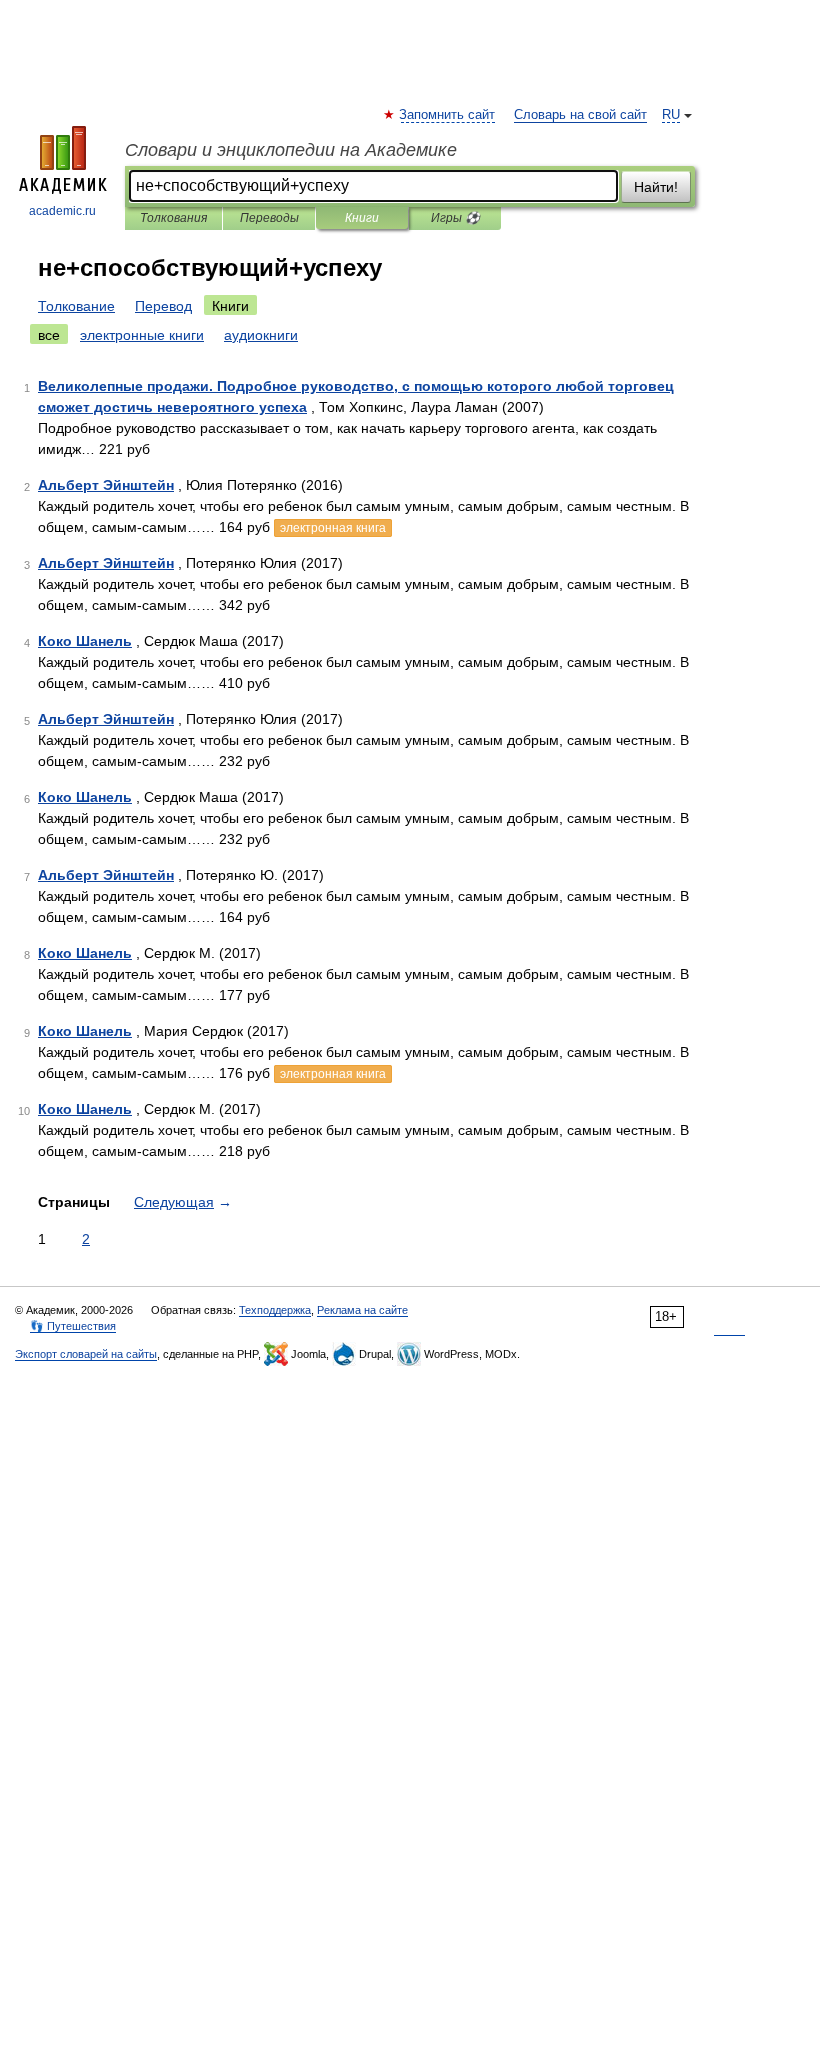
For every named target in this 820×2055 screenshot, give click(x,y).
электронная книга (333, 528)
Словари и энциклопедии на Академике (291, 150)
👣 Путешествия (73, 1326)
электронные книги (142, 335)
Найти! (656, 187)
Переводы (269, 218)
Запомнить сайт (448, 115)
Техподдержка (275, 1310)
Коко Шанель (85, 641)
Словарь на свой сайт (580, 115)
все (49, 335)
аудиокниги (261, 335)
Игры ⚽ (455, 218)
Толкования (173, 218)
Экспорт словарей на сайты (86, 1354)
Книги (362, 218)
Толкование (76, 306)
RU (671, 115)
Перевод (163, 306)
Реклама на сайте (362, 1310)
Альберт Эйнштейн (106, 485)
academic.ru (62, 211)
